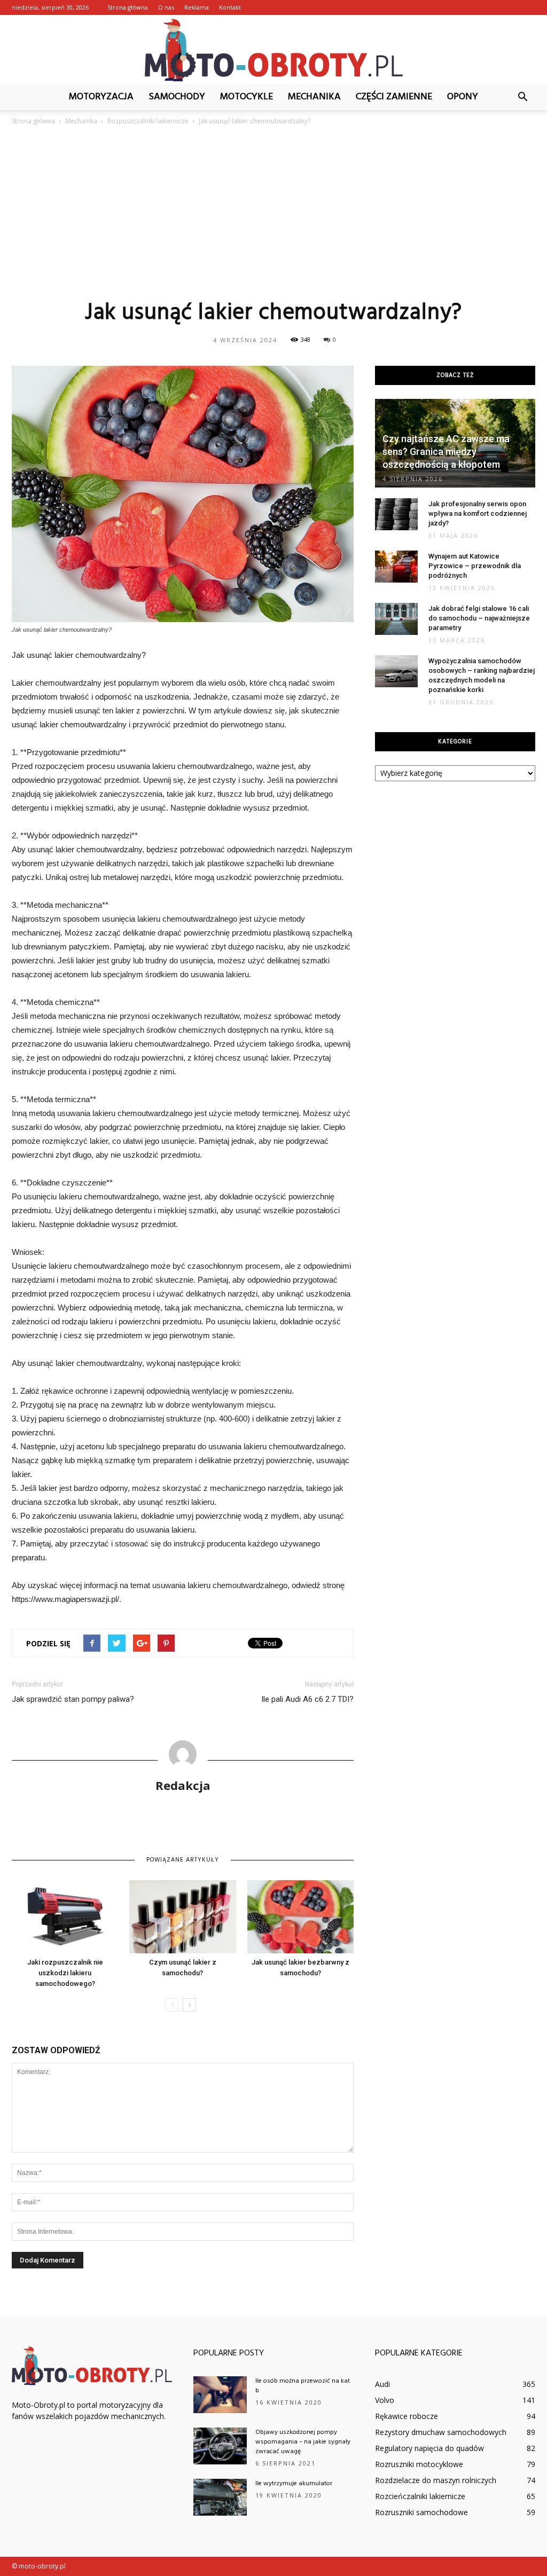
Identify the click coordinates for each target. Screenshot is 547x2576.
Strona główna (128, 7)
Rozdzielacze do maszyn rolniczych (436, 2480)
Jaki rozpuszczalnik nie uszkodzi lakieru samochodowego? (65, 1973)
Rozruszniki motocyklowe (419, 2464)
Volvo (385, 2400)
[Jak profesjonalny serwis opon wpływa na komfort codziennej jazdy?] (396, 514)
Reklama (197, 7)
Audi (382, 2384)
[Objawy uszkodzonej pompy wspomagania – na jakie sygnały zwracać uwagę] (220, 2446)
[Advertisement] (273, 212)
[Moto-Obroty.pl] (273, 50)
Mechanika (314, 97)
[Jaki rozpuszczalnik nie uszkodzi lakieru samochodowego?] (65, 1917)
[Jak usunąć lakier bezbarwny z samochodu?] (300, 1917)
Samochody (177, 97)
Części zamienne (394, 97)
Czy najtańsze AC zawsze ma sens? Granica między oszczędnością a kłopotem (446, 451)
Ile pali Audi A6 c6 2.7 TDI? (307, 1699)
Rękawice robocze (407, 2416)
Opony (463, 97)
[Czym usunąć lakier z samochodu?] (182, 1917)
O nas (166, 7)
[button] (522, 97)
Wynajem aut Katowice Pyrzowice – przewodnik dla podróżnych (475, 566)
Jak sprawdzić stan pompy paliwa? (73, 1699)
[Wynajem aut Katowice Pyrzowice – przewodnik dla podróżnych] (396, 567)
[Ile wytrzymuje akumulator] (220, 2497)
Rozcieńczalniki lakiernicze (420, 2496)
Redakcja (183, 1785)
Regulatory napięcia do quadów (429, 2448)
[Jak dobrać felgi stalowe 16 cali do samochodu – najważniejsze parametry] (396, 619)
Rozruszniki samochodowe (421, 2512)
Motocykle (247, 97)
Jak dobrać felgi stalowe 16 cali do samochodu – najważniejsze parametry (479, 618)
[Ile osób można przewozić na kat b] (220, 2395)
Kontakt (230, 7)
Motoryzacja (101, 97)
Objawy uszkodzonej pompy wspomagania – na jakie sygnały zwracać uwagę (303, 2442)
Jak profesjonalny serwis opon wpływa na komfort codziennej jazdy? (478, 513)
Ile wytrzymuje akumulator (294, 2484)
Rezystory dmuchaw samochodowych (441, 2432)
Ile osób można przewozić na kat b (303, 2386)
